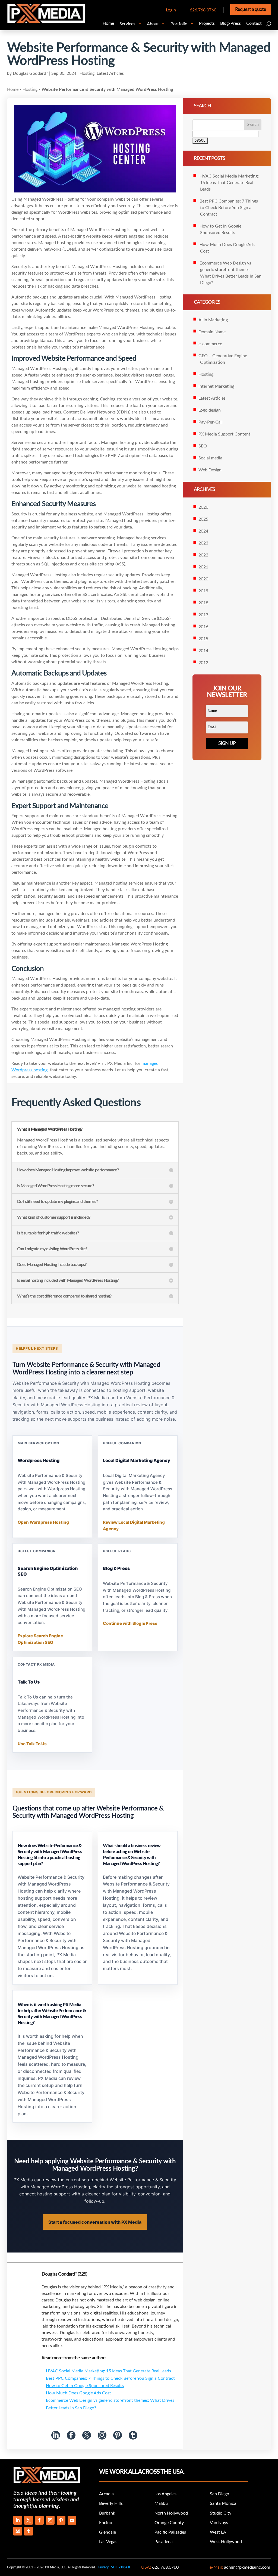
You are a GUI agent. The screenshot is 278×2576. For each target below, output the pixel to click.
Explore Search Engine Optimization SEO (40, 1639)
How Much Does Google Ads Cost (78, 2393)
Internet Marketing (216, 386)
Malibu (161, 2503)
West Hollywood (226, 2542)
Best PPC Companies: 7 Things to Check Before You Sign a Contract (110, 2378)
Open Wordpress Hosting (43, 1522)
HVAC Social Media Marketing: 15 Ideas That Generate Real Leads (108, 2371)
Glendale (108, 2532)
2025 (203, 519)
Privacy (103, 2567)
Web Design (210, 470)
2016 (203, 627)
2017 (203, 615)
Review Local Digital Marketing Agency (134, 1526)
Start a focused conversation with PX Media (95, 2222)
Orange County (169, 2523)
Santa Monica (223, 2503)
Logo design (210, 410)
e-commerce (210, 344)
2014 (203, 651)
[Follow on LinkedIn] (18, 2520)
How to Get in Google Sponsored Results (85, 2386)
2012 (203, 663)
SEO (203, 446)
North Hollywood (171, 2513)
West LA (218, 2532)
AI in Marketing (213, 320)
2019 (203, 591)
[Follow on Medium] (18, 2531)
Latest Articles (110, 73)
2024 (203, 531)
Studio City (221, 2513)
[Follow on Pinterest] (61, 2520)
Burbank (107, 2513)
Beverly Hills (111, 2503)
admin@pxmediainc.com (247, 2567)
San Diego (219, 2494)
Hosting (87, 73)
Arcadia (106, 2494)
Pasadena (164, 2542)
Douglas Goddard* (30, 73)
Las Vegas (108, 2542)
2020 (203, 579)
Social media (210, 458)
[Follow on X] (29, 2520)
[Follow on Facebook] (39, 2520)
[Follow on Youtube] (72, 2520)
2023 (203, 543)
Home (13, 89)
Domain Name (212, 332)
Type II (120, 2567)
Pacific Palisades (170, 2532)
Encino (106, 2523)
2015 (203, 639)
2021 (203, 567)
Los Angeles (165, 2494)
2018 (203, 603)
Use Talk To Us (32, 1744)
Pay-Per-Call (211, 422)
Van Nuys (219, 2523)
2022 (203, 555)
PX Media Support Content (224, 434)
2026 (203, 507)
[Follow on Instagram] (50, 2520)
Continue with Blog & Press (130, 1623)
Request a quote (251, 10)
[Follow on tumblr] (29, 2531)
